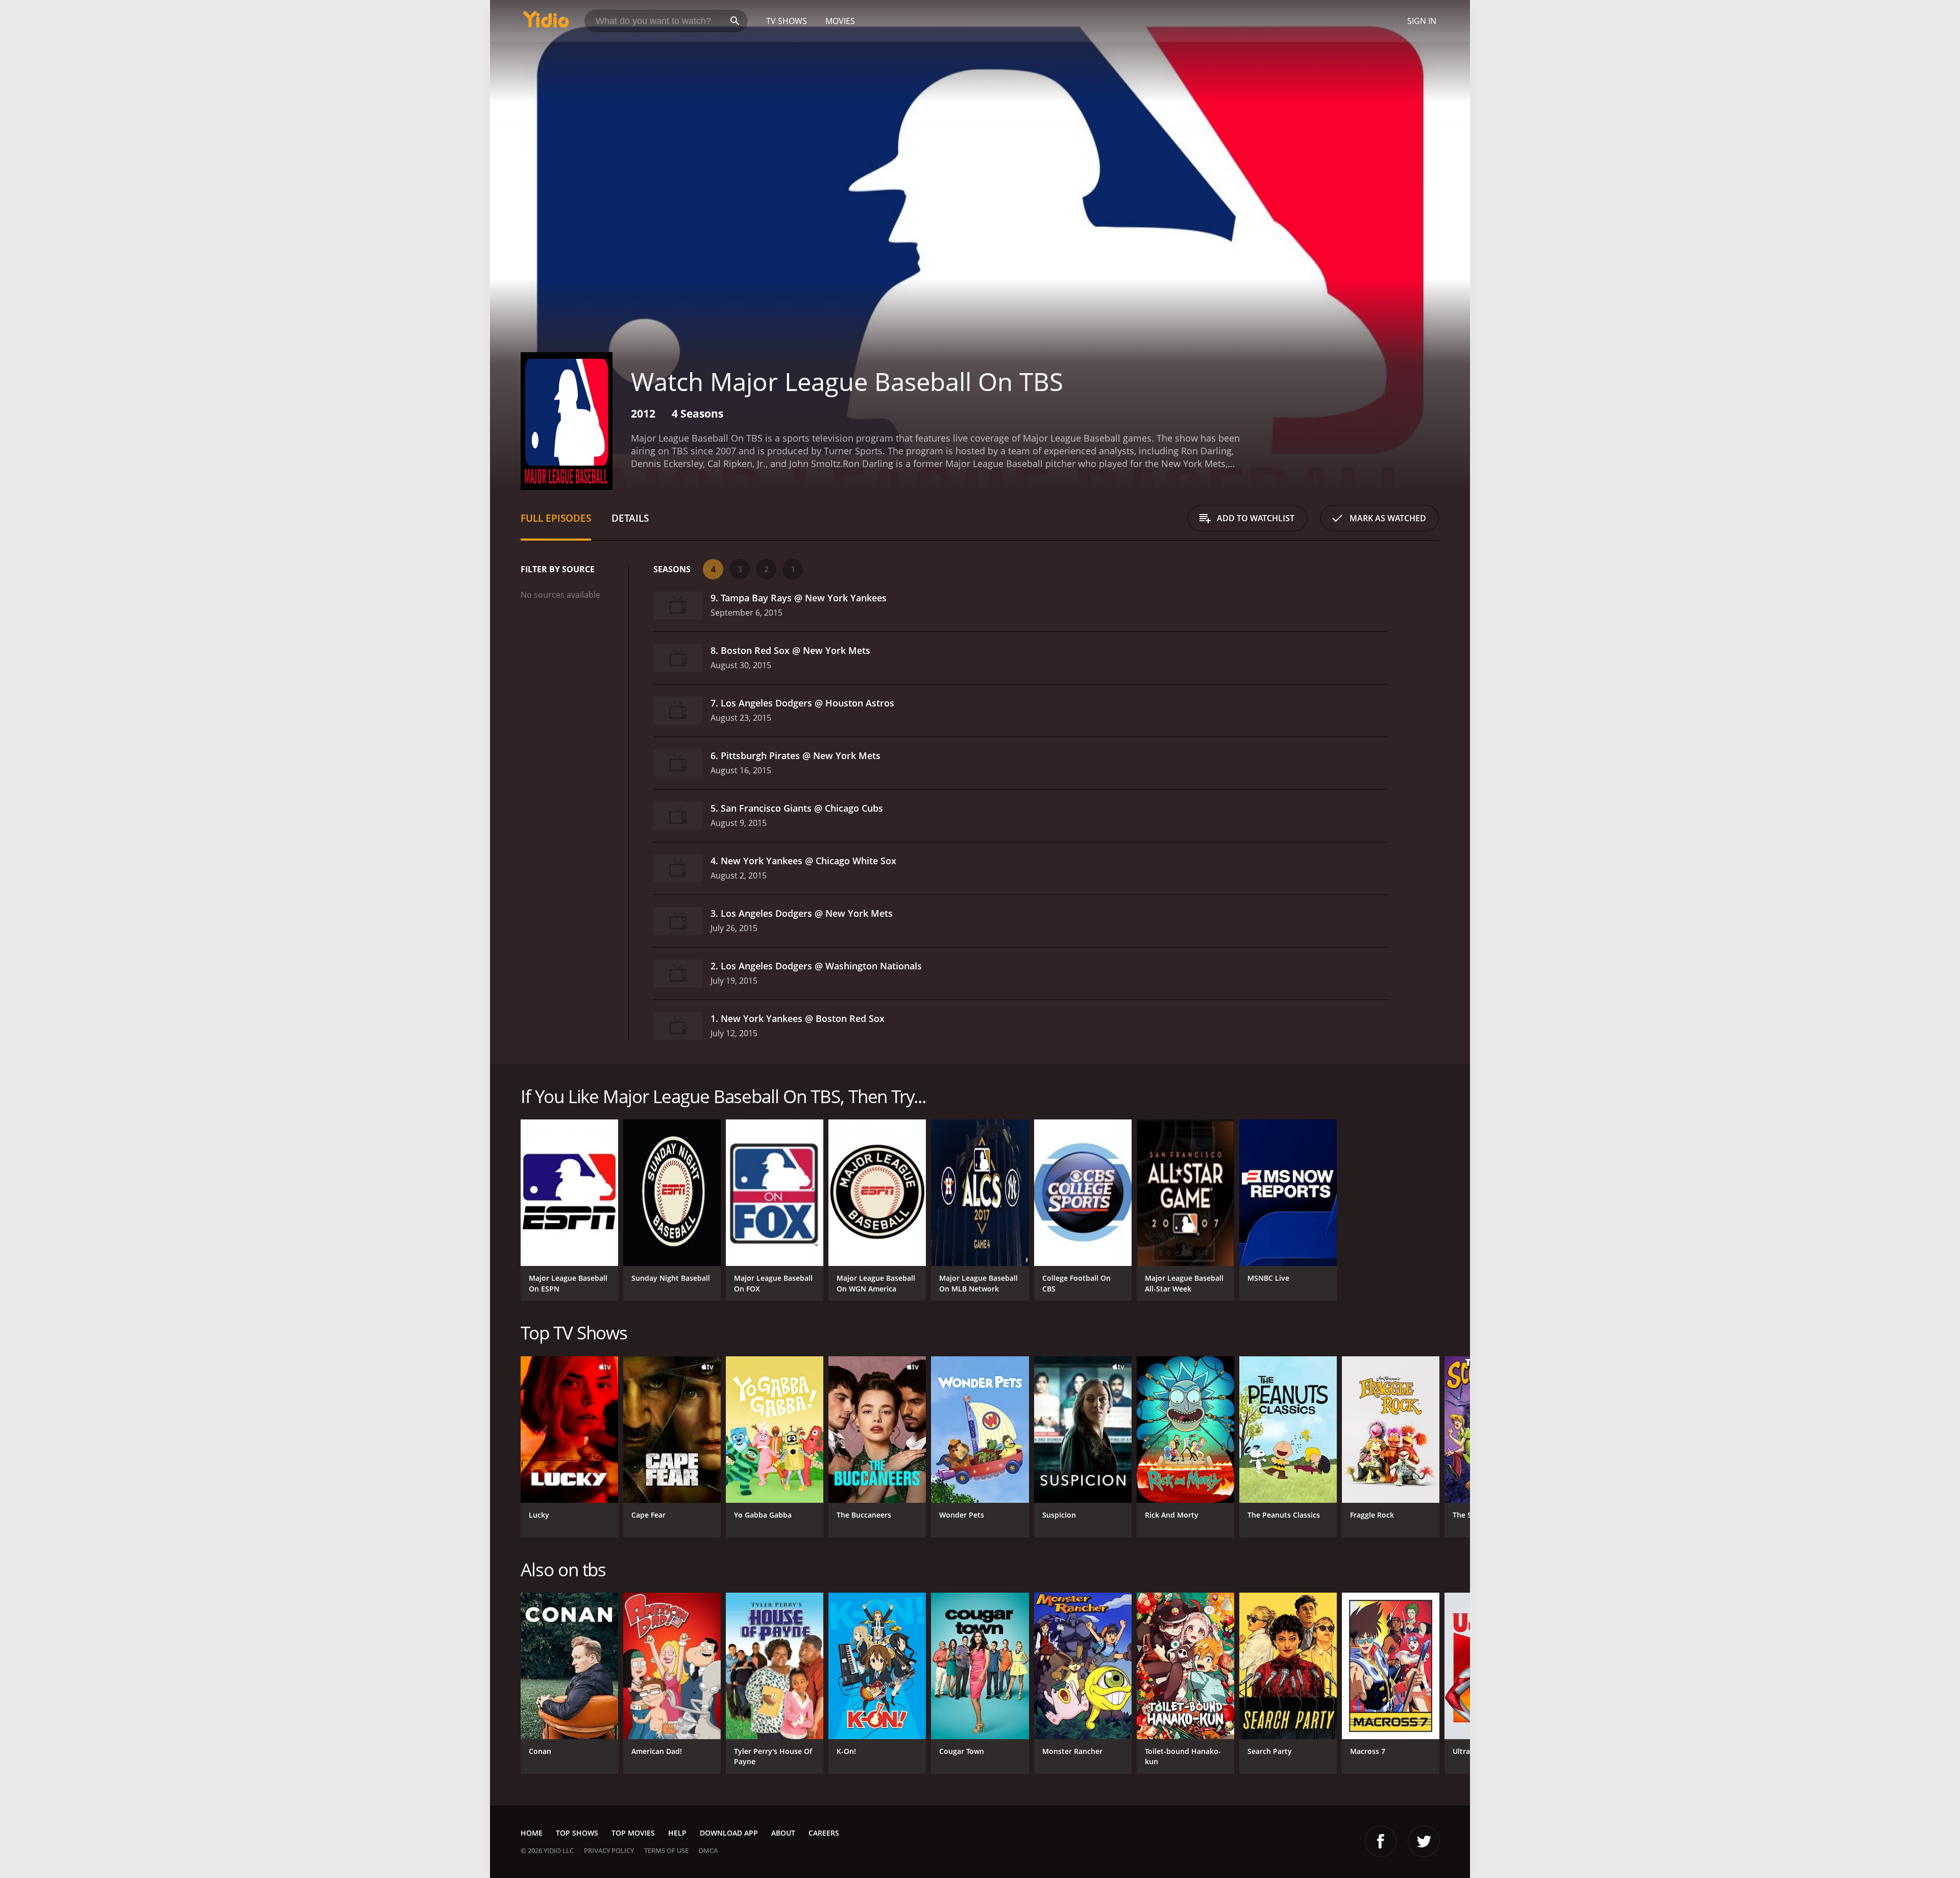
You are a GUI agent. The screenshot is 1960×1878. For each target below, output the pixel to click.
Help (677, 1833)
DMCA (708, 1850)
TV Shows (787, 21)
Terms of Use (666, 1850)
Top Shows (577, 1833)
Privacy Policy (609, 1850)
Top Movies (633, 1833)
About (783, 1833)
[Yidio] (546, 23)
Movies (840, 21)
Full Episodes (556, 518)
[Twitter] (1424, 1841)
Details (630, 518)
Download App (729, 1833)
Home (532, 1833)
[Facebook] (1381, 1841)
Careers (824, 1833)
